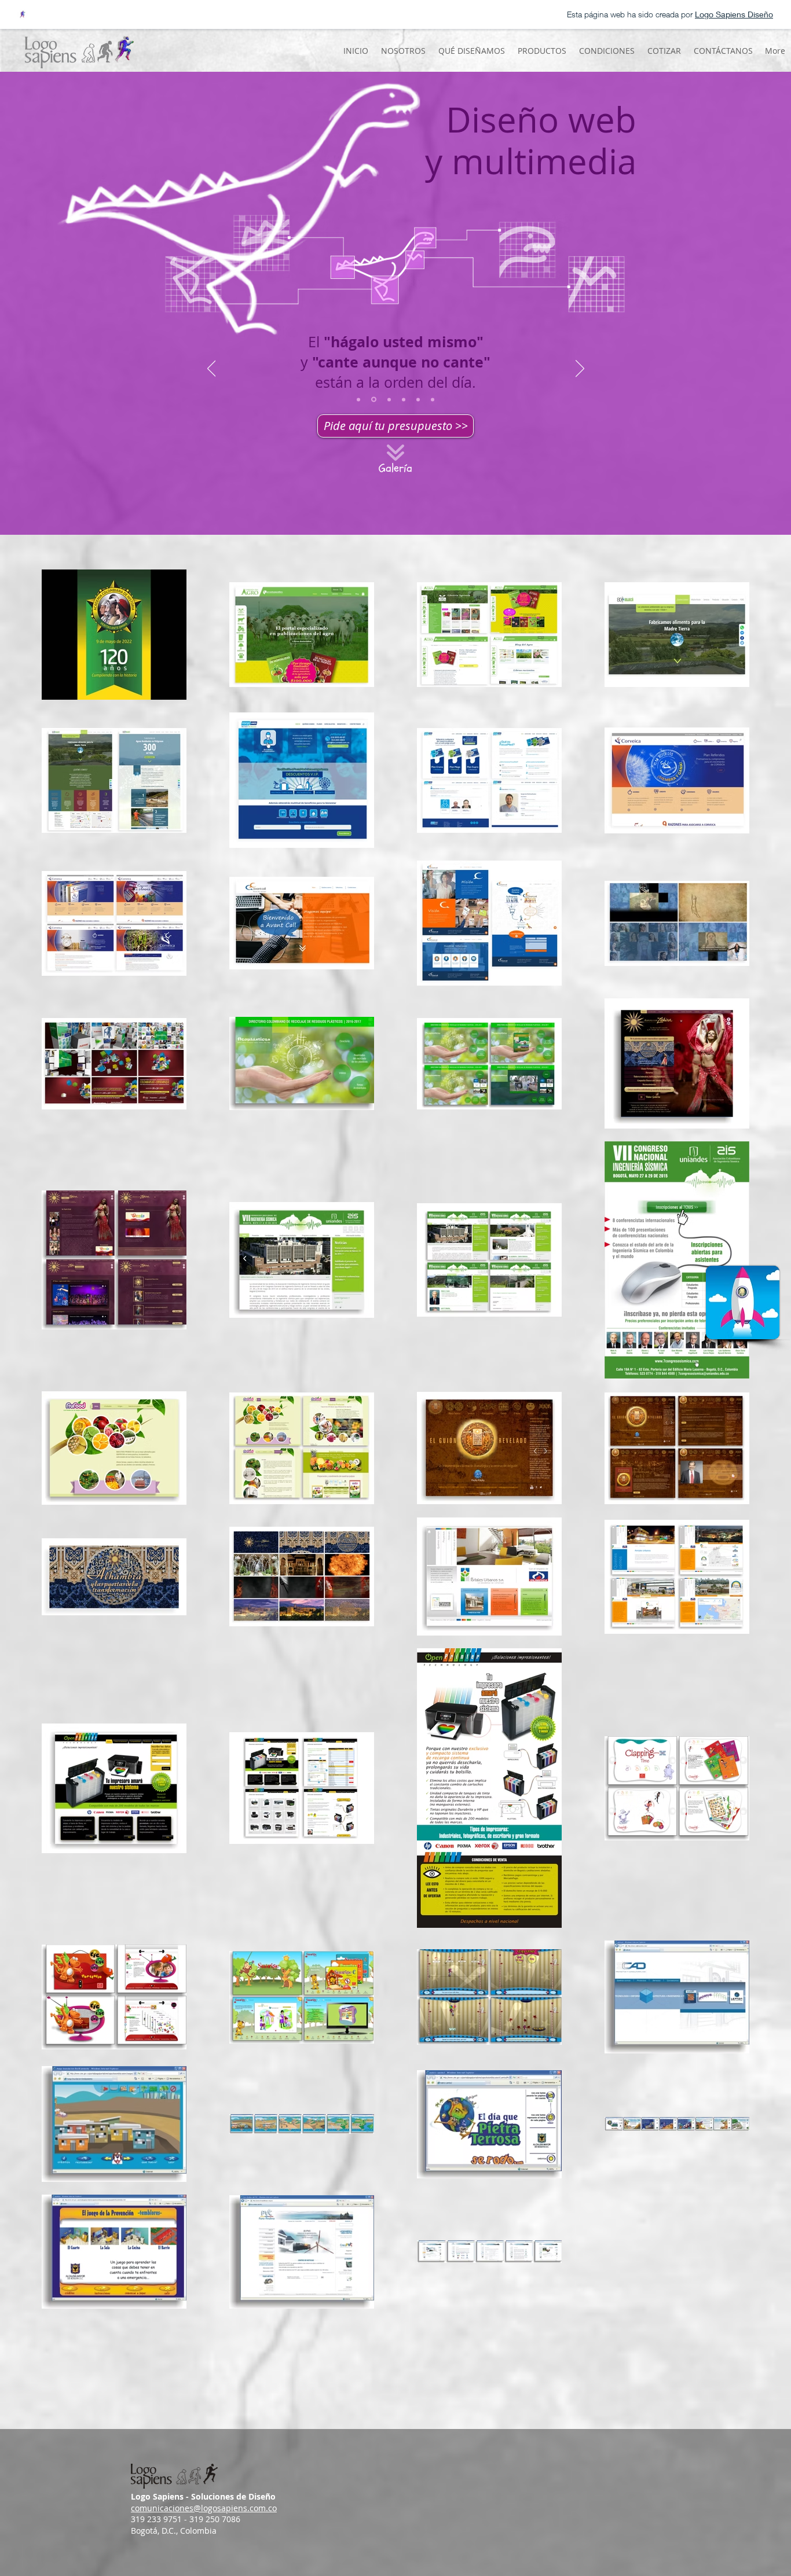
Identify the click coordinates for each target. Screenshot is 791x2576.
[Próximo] (580, 369)
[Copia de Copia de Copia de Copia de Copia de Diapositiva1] (433, 399)
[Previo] (212, 369)
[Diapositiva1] (358, 399)
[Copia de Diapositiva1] (374, 400)
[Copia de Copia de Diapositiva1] (389, 399)
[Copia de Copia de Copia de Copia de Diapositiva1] (418, 399)
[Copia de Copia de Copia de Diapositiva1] (404, 399)
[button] (471, 51)
